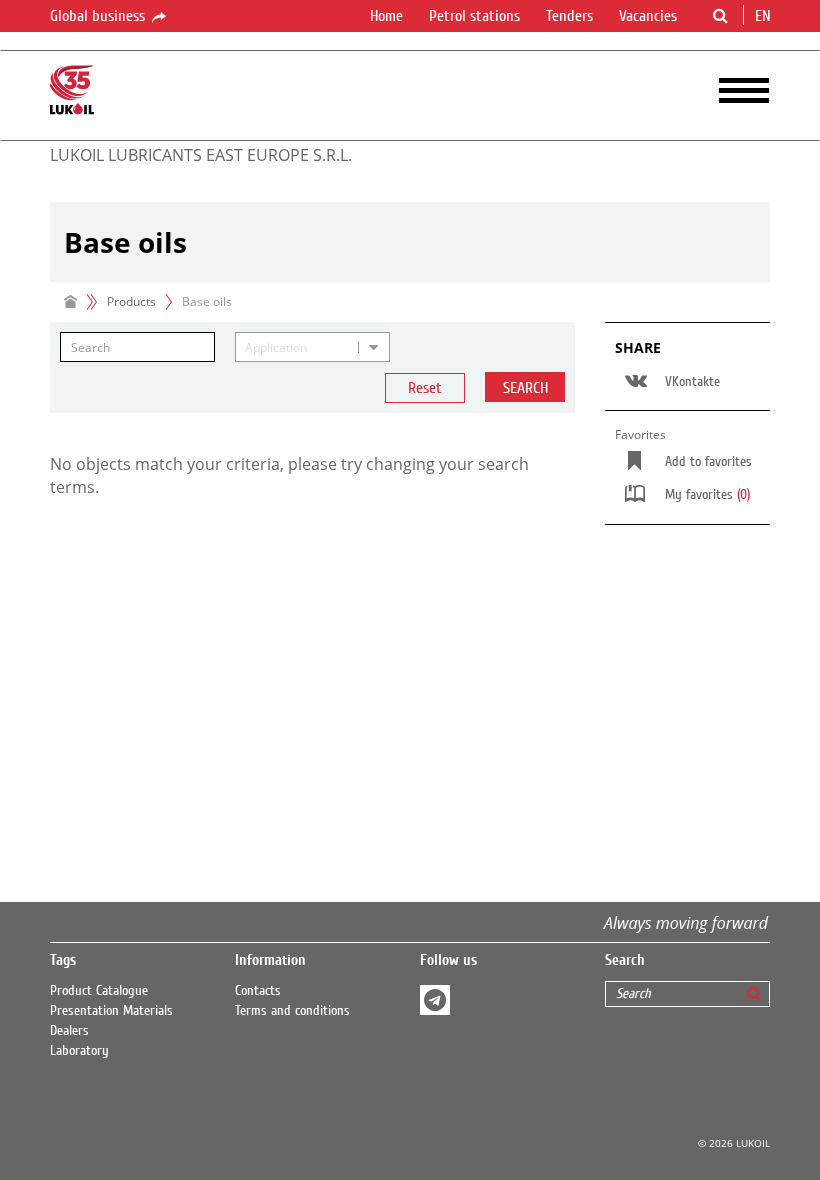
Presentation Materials (111, 1011)
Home (386, 16)
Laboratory (79, 1051)
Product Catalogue (99, 991)
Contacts (258, 991)
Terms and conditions (292, 1011)
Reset (425, 388)
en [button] (765, 16)
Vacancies (648, 16)
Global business (99, 16)
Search (525, 388)
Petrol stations (474, 16)
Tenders (569, 16)
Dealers (69, 1031)
